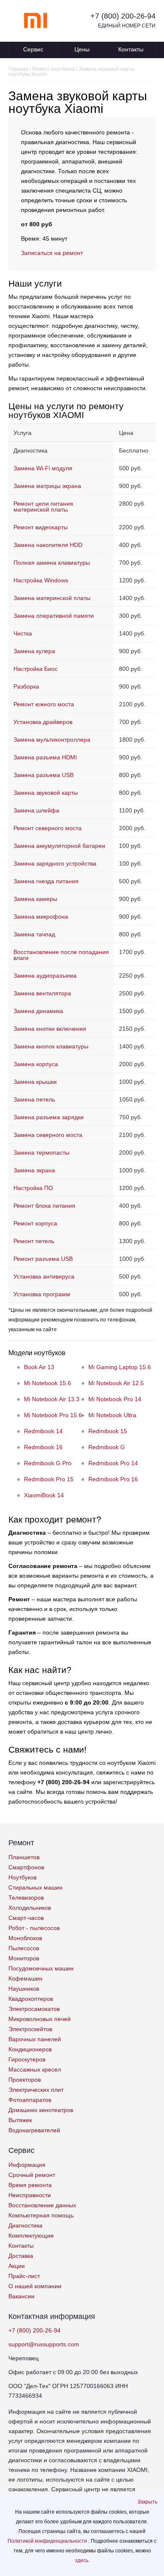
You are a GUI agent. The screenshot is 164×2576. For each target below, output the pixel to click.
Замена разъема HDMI (45, 757)
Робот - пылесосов (34, 1928)
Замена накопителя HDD (48, 545)
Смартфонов (26, 1867)
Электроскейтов (30, 2029)
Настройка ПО (33, 1188)
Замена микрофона (41, 917)
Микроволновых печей (40, 2019)
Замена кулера (34, 651)
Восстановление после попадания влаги (61, 955)
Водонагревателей (34, 2130)
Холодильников (30, 1908)
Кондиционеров (30, 2049)
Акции (17, 2266)
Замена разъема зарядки (49, 1117)
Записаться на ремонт (52, 253)
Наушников (24, 1989)
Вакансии (21, 2296)
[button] (147, 2502)
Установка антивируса (44, 1276)
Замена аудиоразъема (45, 976)
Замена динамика (38, 1011)
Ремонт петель (34, 1241)
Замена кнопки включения (50, 1029)
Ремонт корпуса (35, 1223)
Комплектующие (31, 2236)
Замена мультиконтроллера (52, 740)
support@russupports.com (44, 2344)
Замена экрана (34, 1170)
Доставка (21, 2256)
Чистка (23, 633)
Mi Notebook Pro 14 (115, 1399)
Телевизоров (26, 1898)
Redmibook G (107, 1447)
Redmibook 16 (43, 1447)
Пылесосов (24, 1948)
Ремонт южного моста (44, 704)
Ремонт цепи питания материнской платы (43, 507)
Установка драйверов (43, 722)
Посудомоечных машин (41, 1968)
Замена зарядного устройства (55, 863)
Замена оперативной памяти (54, 616)
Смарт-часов (26, 1918)
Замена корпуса (36, 1064)
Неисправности (30, 2195)
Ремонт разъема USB (43, 1259)
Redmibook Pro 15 (49, 1479)
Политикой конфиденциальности (48, 2541)
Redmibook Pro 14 (113, 1463)
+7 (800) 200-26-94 (123, 16)
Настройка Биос (36, 669)
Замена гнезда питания (46, 881)
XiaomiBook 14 (44, 1495)
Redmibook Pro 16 (113, 1479)
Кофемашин (25, 1978)
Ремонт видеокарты (41, 527)
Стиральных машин (36, 1887)
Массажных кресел (35, 2069)
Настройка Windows (41, 580)
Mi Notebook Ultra (112, 1415)
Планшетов (24, 1857)
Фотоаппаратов (30, 2100)
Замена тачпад (34, 934)
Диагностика (25, 2225)
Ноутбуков (22, 1877)
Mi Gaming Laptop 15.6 (120, 1367)
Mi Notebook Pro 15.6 (53, 1415)
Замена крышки (35, 1082)
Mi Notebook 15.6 (48, 1383)
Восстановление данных (42, 2205)
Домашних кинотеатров (41, 2110)
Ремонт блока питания (44, 1206)
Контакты (131, 49)
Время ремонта (30, 2185)
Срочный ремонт (32, 2175)
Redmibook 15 (108, 1431)
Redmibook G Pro (48, 1463)
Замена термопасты (41, 1153)
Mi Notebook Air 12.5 (116, 1383)
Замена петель (34, 1099)
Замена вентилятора (42, 993)
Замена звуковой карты (46, 793)
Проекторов (25, 2080)
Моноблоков (25, 1938)
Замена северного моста (48, 1135)
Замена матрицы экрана (47, 486)
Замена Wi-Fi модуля (43, 468)
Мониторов (24, 1958)
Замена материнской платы (52, 598)
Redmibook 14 (43, 1431)
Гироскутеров (27, 2059)
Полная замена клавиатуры (52, 563)
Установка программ (42, 1294)
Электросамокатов (34, 2009)
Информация (27, 2165)
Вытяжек (20, 2120)
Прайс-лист (24, 2276)
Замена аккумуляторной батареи (59, 846)
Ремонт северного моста (48, 828)
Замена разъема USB (44, 775)
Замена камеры (35, 899)
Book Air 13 (39, 1367)
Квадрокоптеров (31, 1999)
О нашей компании (35, 2286)
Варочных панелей (35, 2039)
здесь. (82, 2560)
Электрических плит (36, 2090)
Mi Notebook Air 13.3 (52, 1399)
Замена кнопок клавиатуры (51, 1046)
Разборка (26, 686)
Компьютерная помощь (41, 2215)
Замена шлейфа (36, 810)
